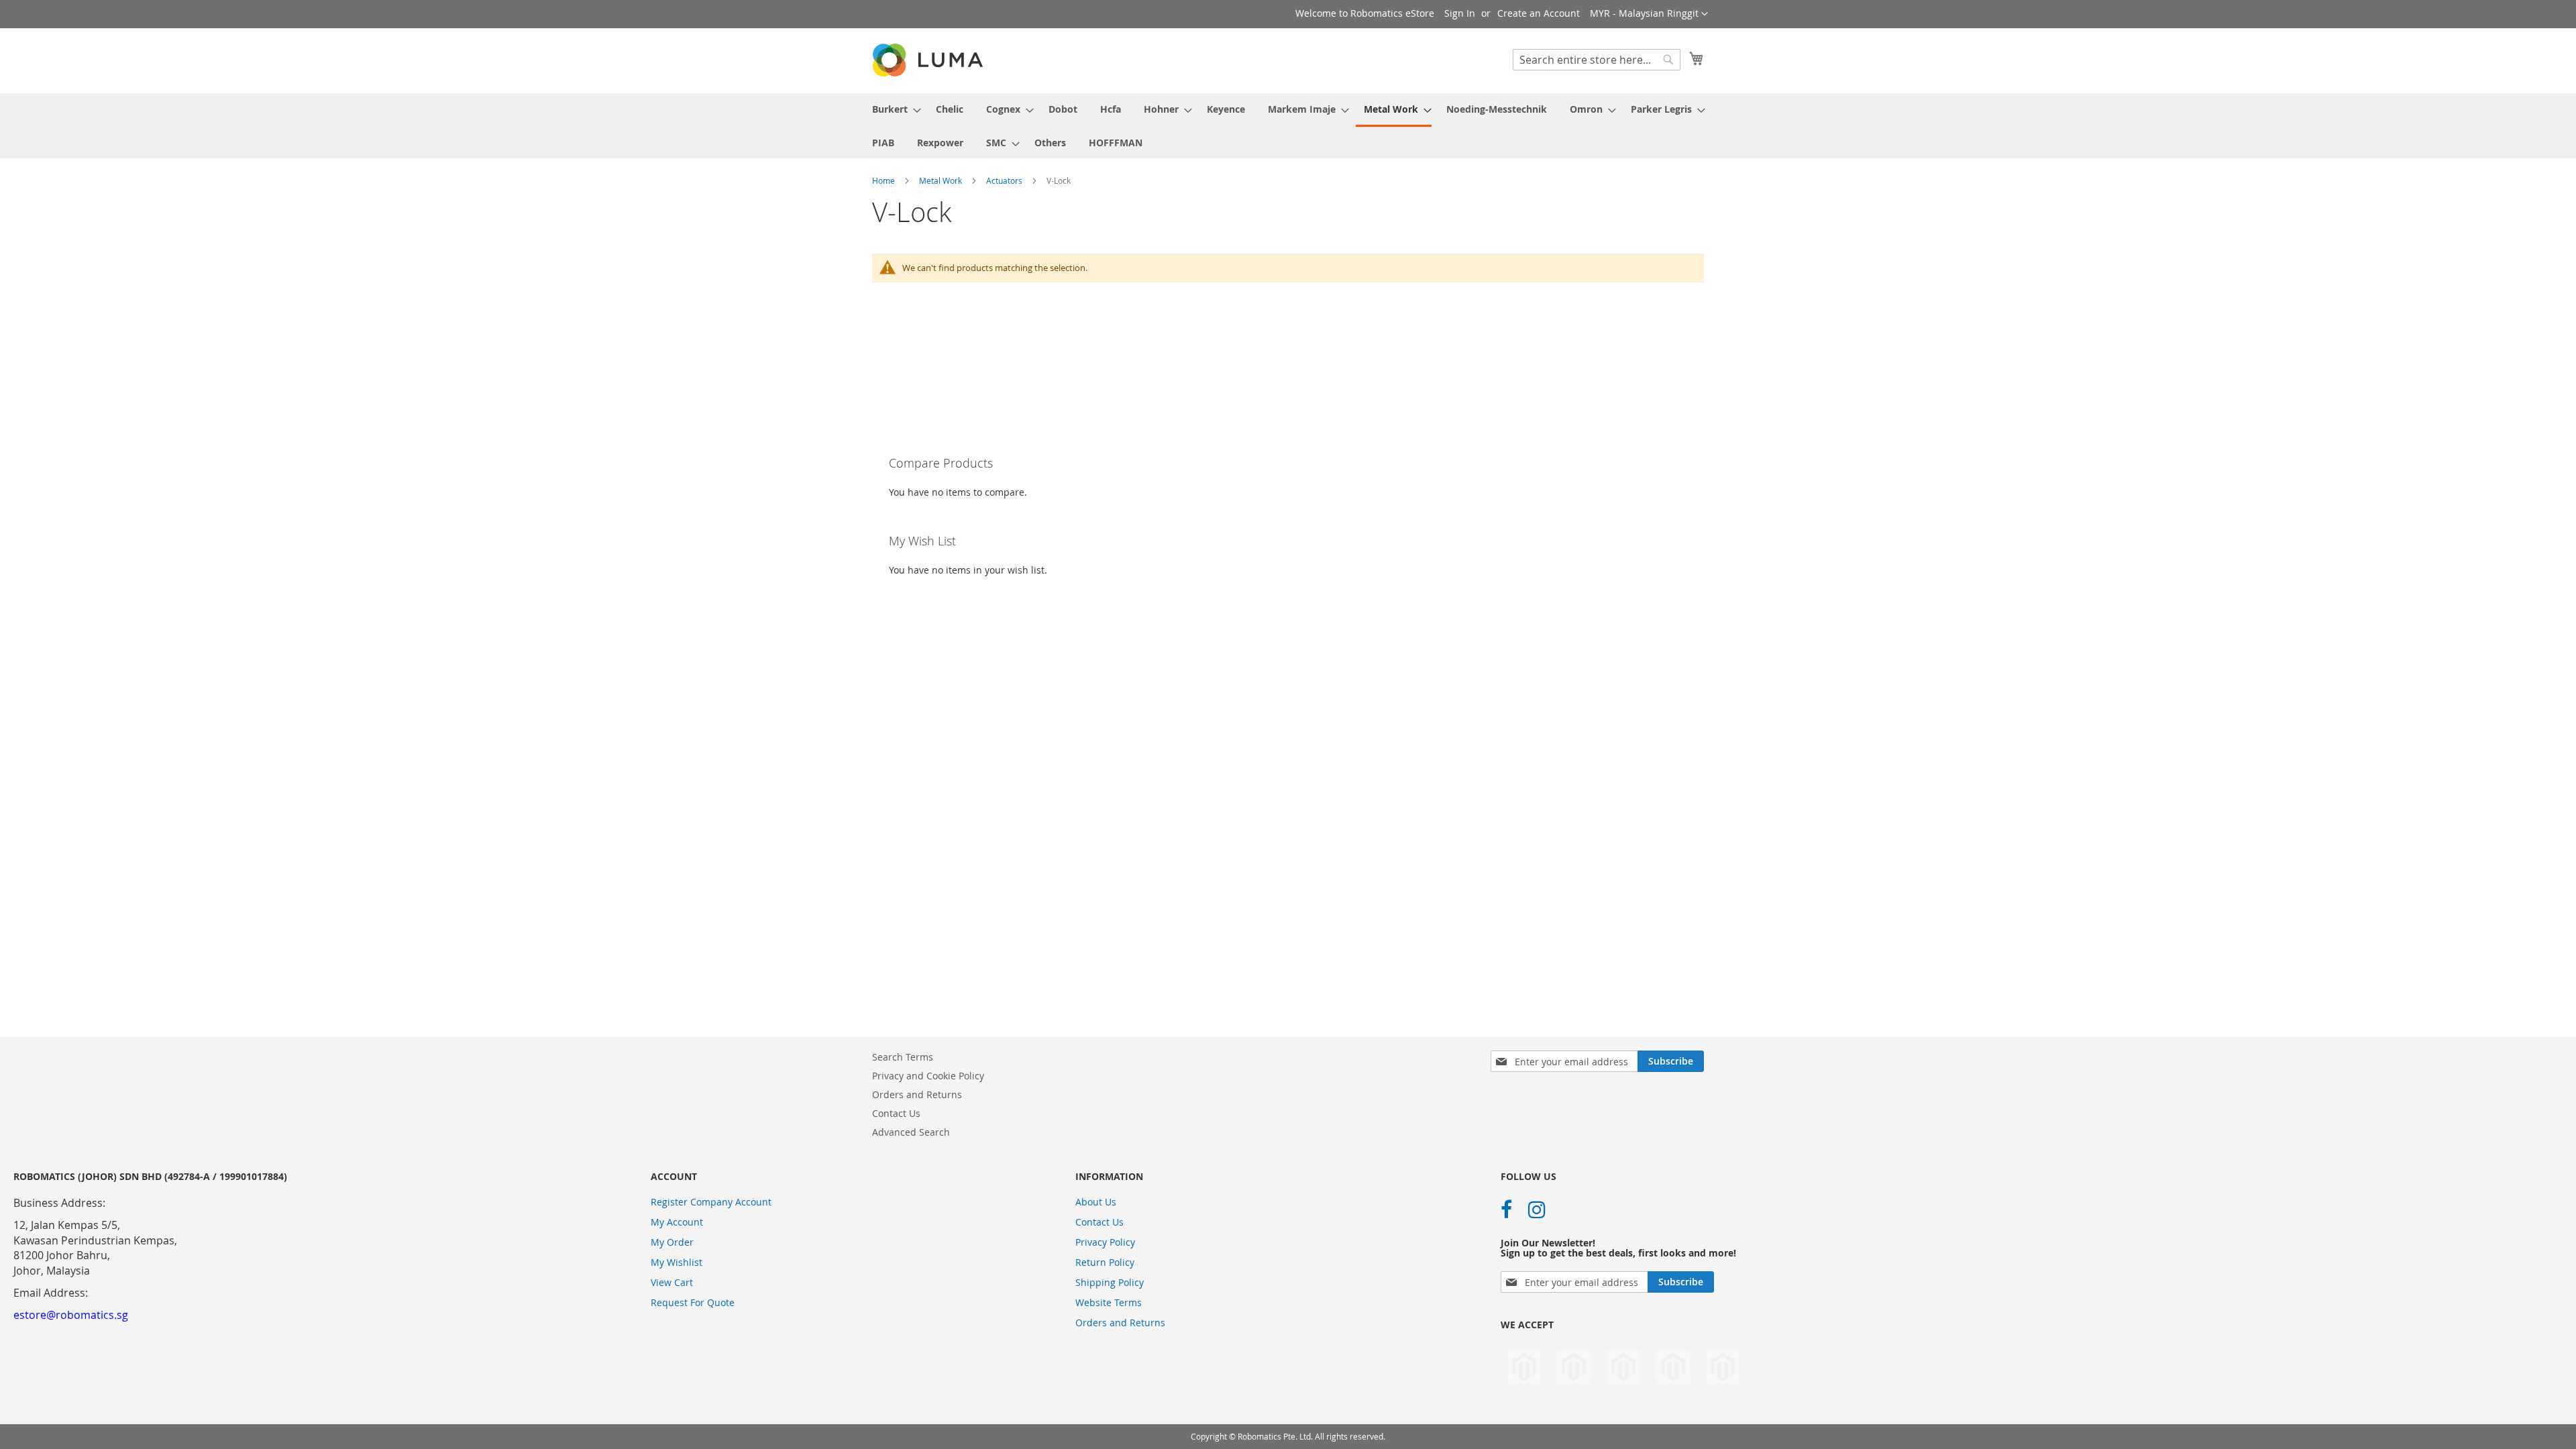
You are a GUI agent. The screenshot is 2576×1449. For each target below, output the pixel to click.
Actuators (1005, 180)
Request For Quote (693, 1302)
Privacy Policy (1105, 1242)
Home (884, 180)
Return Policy (1105, 1262)
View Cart (672, 1282)
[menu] (1288, 126)
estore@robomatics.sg (71, 1315)
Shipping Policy (1110, 1282)
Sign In (1460, 13)
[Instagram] (1537, 1210)
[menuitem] (893, 109)
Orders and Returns (917, 1094)
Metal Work (942, 180)
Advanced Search (911, 1132)
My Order (672, 1242)
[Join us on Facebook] (1506, 1210)
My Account (677, 1222)
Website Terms (1109, 1302)
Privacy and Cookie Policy (928, 1076)
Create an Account (1539, 13)
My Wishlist (677, 1262)
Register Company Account (711, 1202)
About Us (1096, 1202)
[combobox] (1597, 60)
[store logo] (929, 60)
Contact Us (896, 1113)
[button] (1649, 14)
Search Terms (903, 1057)
